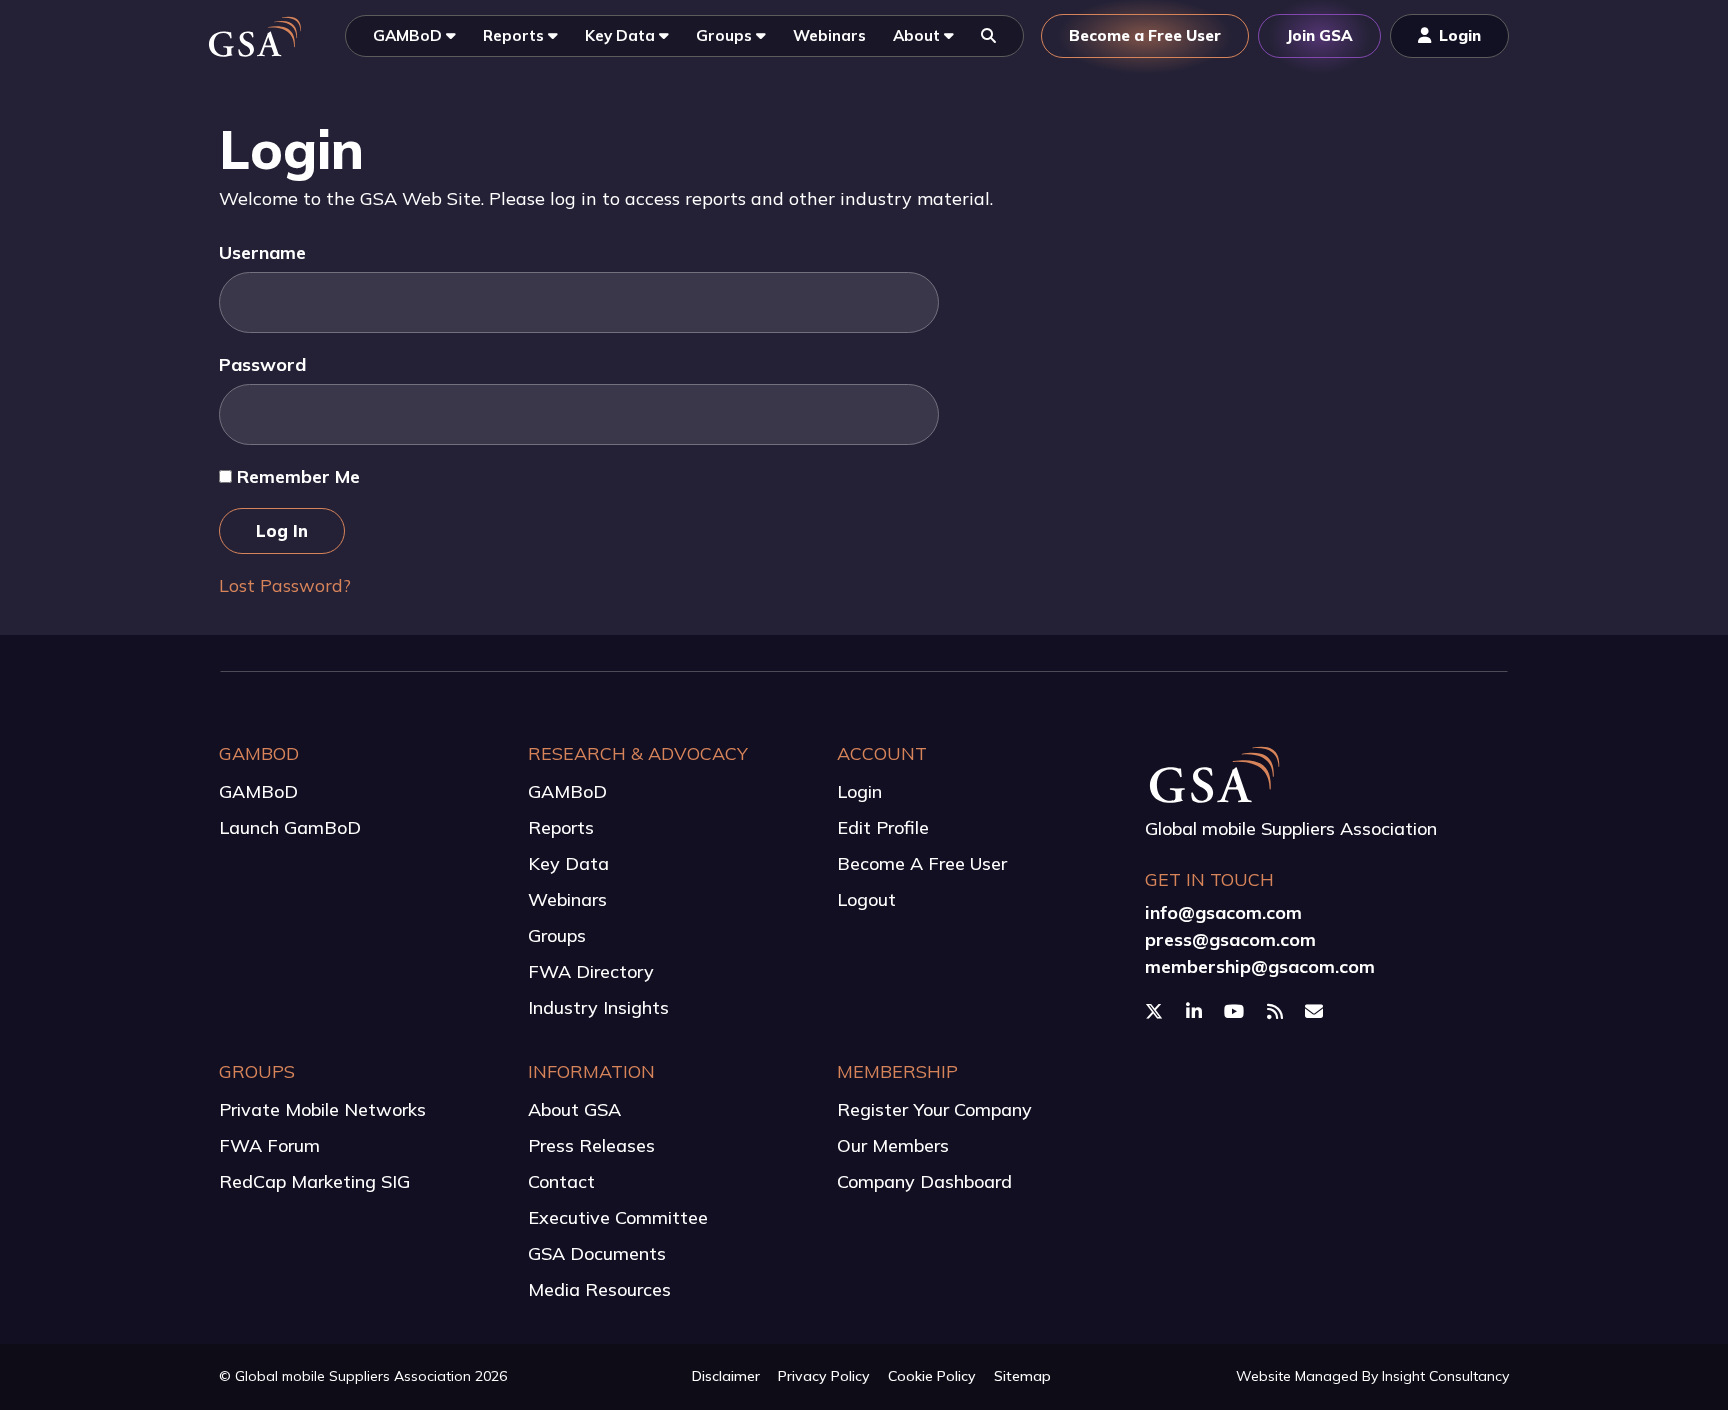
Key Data (568, 863)
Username (262, 252)
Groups (557, 935)
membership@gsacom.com (1260, 966)
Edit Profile (883, 827)
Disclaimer (726, 1376)
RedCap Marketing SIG (314, 1181)
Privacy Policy (824, 1376)
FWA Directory (591, 971)
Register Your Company (934, 1109)
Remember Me (296, 476)
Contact (561, 1181)
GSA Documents (597, 1253)
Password (262, 364)
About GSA (574, 1109)
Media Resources (599, 1289)
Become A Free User (922, 863)
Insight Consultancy (1445, 1376)
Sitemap (1022, 1376)
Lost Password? (285, 585)
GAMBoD (258, 791)
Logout (866, 899)
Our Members (893, 1145)
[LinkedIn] (1196, 1012)
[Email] (1316, 1012)
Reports (561, 827)
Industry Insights (598, 1007)
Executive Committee (618, 1217)
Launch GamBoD (290, 827)
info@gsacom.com (1223, 912)
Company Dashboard (924, 1181)
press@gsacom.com (1230, 939)
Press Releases (591, 1145)
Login (859, 791)
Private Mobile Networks (322, 1109)
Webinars (567, 899)
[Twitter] (1156, 1012)
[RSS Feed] (1277, 1012)
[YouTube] (1236, 1012)
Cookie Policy (932, 1376)
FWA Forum (269, 1145)
